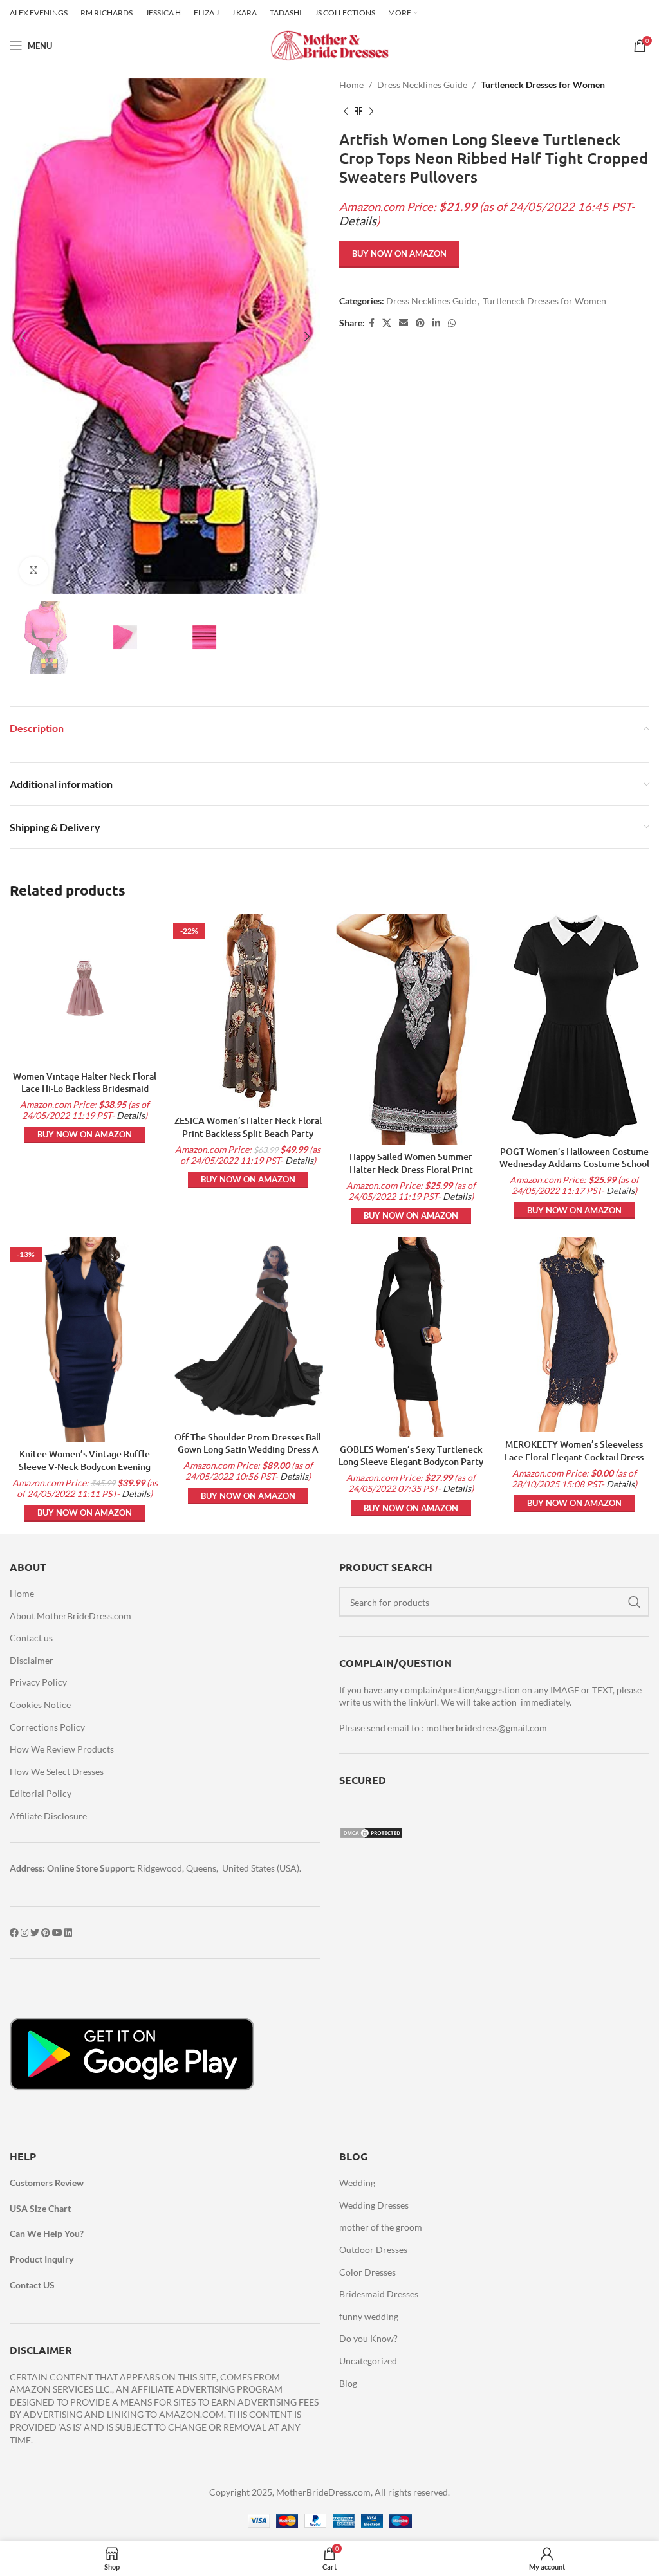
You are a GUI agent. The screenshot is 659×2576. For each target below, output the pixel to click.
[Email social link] (404, 323)
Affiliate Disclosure (48, 1816)
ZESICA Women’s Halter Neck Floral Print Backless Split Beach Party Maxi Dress (248, 1133)
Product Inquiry (42, 2259)
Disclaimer (32, 1660)
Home (351, 85)
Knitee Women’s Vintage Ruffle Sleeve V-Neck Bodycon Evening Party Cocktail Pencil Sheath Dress (85, 1466)
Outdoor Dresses (373, 2249)
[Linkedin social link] (436, 323)
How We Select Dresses (57, 1771)
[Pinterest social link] (420, 323)
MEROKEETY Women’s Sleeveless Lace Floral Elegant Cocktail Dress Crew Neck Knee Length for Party (574, 1457)
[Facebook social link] (372, 323)
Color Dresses (367, 2272)
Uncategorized (368, 2361)
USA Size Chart (40, 2208)
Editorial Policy (41, 1793)
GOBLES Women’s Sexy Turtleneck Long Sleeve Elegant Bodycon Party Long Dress (411, 1462)
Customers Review (47, 2183)
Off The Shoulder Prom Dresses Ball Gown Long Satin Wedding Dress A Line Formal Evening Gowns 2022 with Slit (248, 1456)
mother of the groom (381, 2227)
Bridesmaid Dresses (379, 2294)
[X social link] (387, 323)
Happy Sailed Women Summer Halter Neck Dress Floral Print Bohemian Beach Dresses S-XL (411, 1169)
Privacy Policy (38, 1682)
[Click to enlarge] (34, 571)
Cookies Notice (40, 1705)
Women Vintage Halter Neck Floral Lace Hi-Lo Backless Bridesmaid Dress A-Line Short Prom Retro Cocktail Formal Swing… (85, 1095)
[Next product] (371, 111)
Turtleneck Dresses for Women (543, 85)
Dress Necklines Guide (422, 85)
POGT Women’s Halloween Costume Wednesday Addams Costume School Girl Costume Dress (574, 1164)
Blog (348, 2383)
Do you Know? (368, 2338)
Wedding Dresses (374, 2205)
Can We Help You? (47, 2233)
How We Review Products (62, 1749)
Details (358, 221)
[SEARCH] (635, 1602)
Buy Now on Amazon (399, 253)
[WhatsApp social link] (452, 323)
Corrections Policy (47, 1727)
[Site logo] (329, 45)
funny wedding (369, 2316)
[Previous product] (346, 111)
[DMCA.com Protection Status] (371, 1832)
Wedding (357, 2183)
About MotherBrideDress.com (70, 1616)
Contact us (31, 1638)
